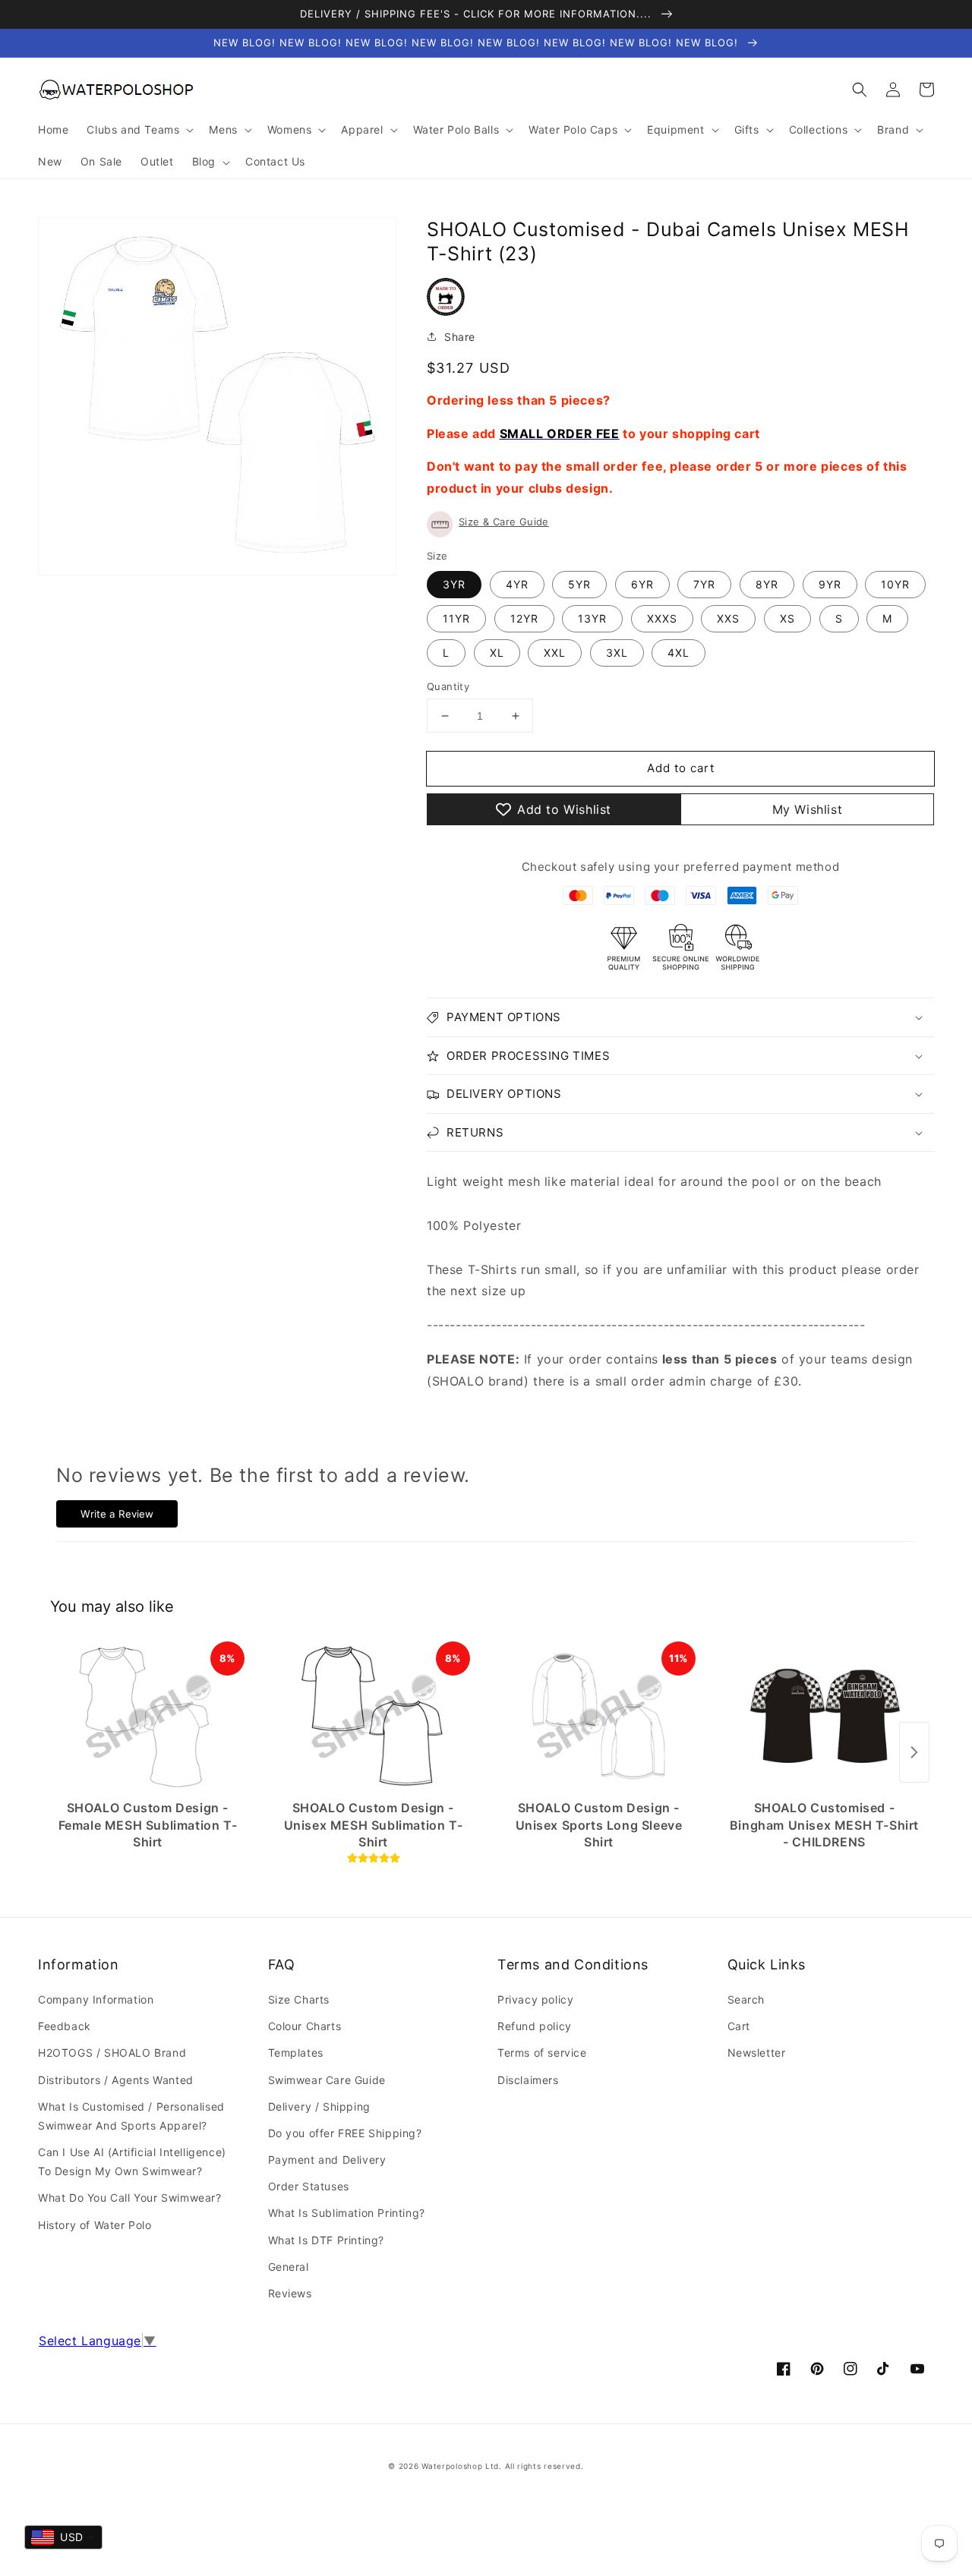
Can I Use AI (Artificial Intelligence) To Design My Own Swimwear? (132, 2161)
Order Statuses (309, 2186)
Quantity (448, 686)
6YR (642, 584)
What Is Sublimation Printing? (347, 2213)
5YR (579, 584)
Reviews (290, 2293)
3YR (454, 584)
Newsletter (757, 2053)
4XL (679, 653)
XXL (555, 653)
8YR (767, 584)
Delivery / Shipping (319, 2106)
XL (497, 653)
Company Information (96, 1999)
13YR (592, 618)
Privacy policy (535, 1999)
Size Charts (299, 1999)
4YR (517, 584)
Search (746, 1999)
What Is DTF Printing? (327, 2240)
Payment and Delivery (327, 2160)
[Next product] (914, 1752)
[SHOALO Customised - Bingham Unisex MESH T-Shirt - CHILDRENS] (824, 1717)
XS (787, 618)
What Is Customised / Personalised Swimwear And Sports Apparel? (131, 2116)
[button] (860, 90)
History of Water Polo (95, 2225)
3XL (617, 653)
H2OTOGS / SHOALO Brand (112, 2053)
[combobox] (63, 2537)
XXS (728, 618)
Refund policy (535, 2026)
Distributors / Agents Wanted (116, 2080)
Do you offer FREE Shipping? (345, 2133)
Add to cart (681, 768)
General (289, 2267)
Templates (296, 2053)
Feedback (65, 2026)
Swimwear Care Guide (327, 2080)
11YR (456, 618)
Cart (739, 2026)
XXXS (662, 618)
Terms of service (542, 2053)
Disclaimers (528, 2080)
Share (460, 337)
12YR (524, 618)
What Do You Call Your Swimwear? (130, 2198)
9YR (830, 584)
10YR (895, 584)
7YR (704, 584)
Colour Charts (305, 2026)
